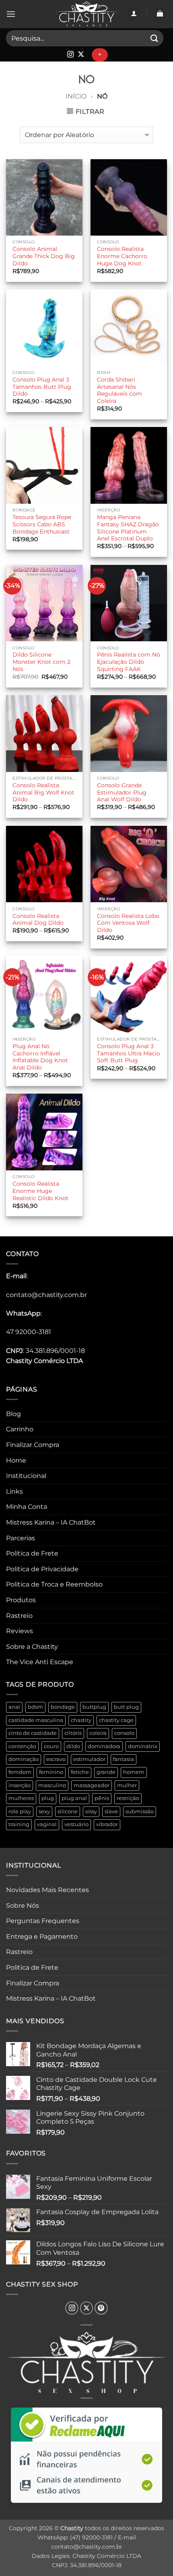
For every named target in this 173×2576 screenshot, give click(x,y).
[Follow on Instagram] (70, 55)
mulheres (21, 1798)
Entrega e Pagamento (42, 1937)
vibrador (107, 1824)
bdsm (35, 1707)
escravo (56, 1759)
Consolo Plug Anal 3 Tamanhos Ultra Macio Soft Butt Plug (129, 1053)
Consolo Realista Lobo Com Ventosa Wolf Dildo (128, 923)
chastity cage (116, 1720)
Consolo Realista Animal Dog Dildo (38, 920)
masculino (52, 1785)
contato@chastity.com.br (46, 1295)
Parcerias (21, 1538)
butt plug (126, 1707)
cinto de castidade (33, 1733)
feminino (51, 1772)
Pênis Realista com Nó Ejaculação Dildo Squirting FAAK (129, 662)
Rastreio (19, 1616)
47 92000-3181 (29, 1332)
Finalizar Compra (33, 1445)
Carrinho (20, 1429)
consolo (124, 1733)
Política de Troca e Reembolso (54, 1584)
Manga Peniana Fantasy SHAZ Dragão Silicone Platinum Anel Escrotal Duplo (128, 528)
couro (51, 1746)
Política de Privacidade (42, 1569)
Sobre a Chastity (32, 1647)
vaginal (47, 1824)
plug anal (74, 1798)
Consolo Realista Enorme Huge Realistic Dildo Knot (40, 1191)
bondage (63, 1707)
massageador (92, 1785)
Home (16, 1460)
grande (106, 1772)
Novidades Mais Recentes (47, 1890)
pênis (102, 1798)
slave (111, 1811)
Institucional (26, 1476)
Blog (13, 1414)
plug (48, 1798)
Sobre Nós (23, 1906)
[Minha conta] (134, 14)
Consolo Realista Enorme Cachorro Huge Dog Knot (122, 256)
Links (14, 1491)
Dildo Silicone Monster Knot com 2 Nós (41, 662)
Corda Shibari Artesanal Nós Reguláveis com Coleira (119, 390)
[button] (11, 14)
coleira (98, 1733)
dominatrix (143, 1746)
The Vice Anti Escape (40, 1662)
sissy (91, 1811)
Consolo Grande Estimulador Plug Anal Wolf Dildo (122, 792)
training (19, 1824)
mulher (127, 1785)
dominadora (104, 1746)
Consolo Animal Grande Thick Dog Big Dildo (44, 256)
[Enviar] (154, 38)
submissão (140, 1811)
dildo (73, 1746)
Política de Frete (32, 1553)
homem (134, 1772)
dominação (24, 1759)
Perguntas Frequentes (43, 1921)
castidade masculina (36, 1720)
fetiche (80, 1772)
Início (76, 96)
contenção (22, 1746)
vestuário (76, 1824)
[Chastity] (86, 14)
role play (20, 1811)
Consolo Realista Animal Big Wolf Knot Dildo (43, 792)
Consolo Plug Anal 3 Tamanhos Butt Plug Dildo (42, 387)
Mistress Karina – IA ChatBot (51, 1522)
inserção (20, 1785)
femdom (20, 1772)
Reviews (20, 1631)
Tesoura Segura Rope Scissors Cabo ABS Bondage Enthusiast (42, 524)
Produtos (21, 1600)
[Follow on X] (81, 55)
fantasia (124, 1759)
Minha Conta (27, 1507)
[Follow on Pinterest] (101, 2308)
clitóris (73, 1733)
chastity (81, 1720)
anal (14, 1707)
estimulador (89, 1759)
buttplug (94, 1707)
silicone (68, 1811)
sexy (44, 1811)
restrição (128, 1798)
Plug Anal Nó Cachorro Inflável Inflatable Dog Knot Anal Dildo (40, 1057)
